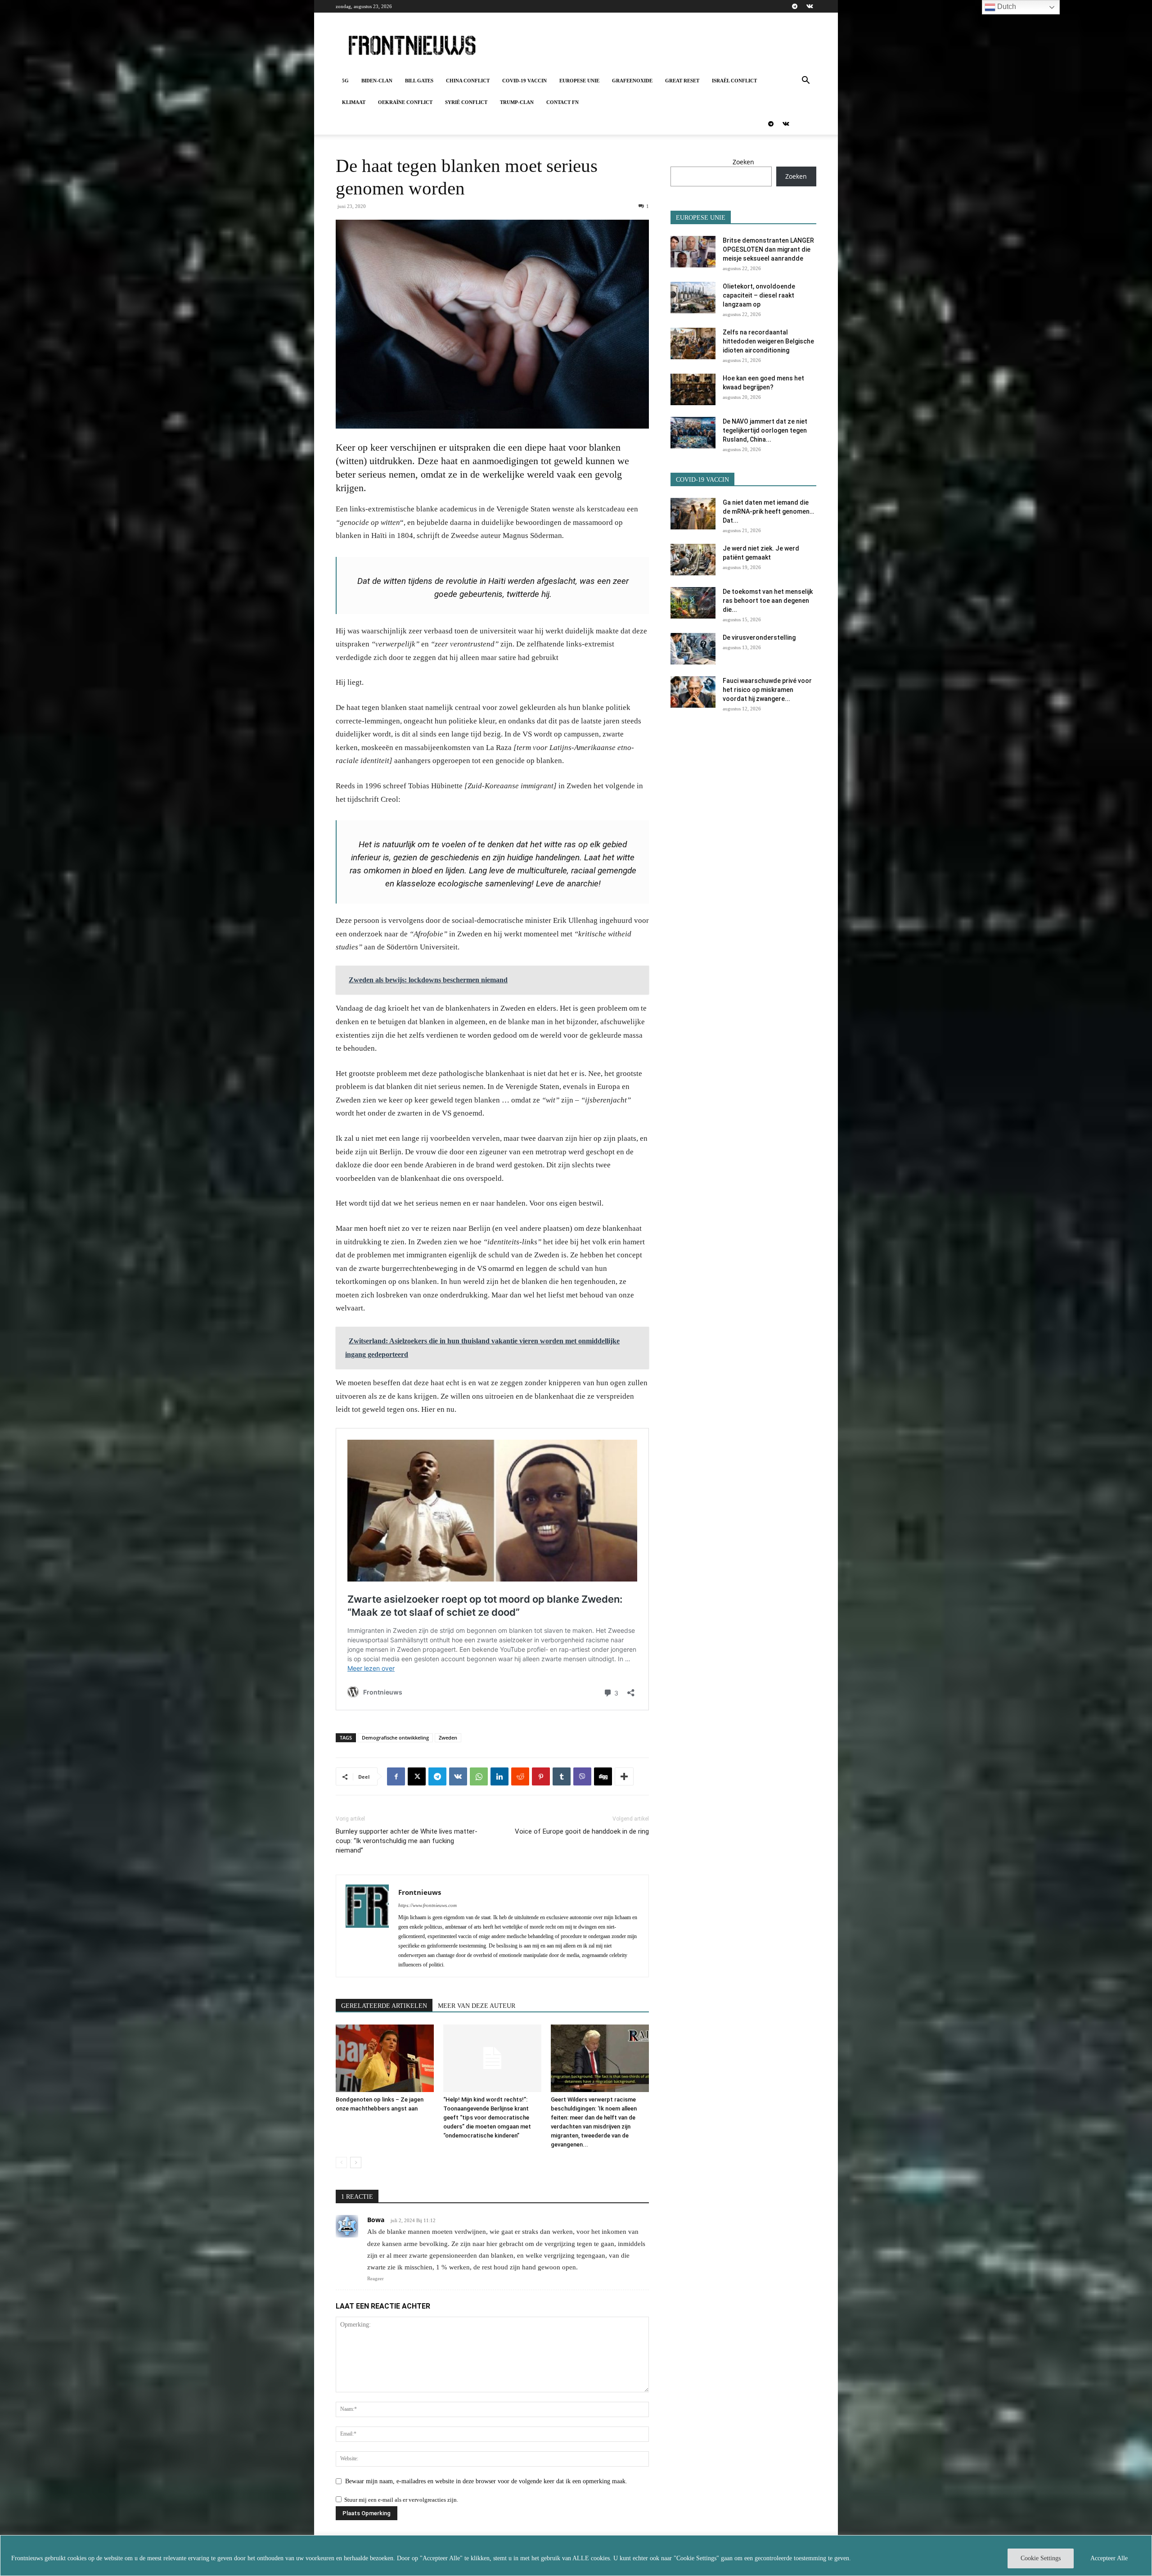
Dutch (1006, 7)
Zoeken (743, 162)
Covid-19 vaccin (524, 81)
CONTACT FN (562, 102)
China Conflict (468, 81)
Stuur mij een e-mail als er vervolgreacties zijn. (401, 2500)
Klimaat (354, 102)
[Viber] (582, 1776)
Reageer (376, 2278)
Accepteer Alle (1109, 2558)
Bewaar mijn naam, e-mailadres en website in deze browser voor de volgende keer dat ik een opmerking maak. (486, 2481)
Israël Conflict (734, 81)
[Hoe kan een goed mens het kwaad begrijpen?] (693, 389)
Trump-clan (517, 102)
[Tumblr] (562, 1776)
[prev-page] (341, 2162)
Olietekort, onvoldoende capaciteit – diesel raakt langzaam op (759, 295)
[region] (576, 2556)
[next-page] (356, 2162)
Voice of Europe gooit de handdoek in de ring (582, 1831)
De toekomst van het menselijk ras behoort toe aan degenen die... (768, 601)
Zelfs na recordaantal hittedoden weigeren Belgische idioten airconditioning (768, 341)
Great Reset (682, 81)
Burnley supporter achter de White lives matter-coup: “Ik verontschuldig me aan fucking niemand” (407, 1841)
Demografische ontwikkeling (395, 1738)
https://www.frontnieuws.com (427, 1905)
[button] (805, 81)
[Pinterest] (541, 1776)
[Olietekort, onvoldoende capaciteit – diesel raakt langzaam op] (693, 298)
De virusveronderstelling (759, 637)
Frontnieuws (420, 1892)
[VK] (458, 1776)
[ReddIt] (520, 1776)
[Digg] (603, 1776)
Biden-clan (377, 81)
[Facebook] (396, 1776)
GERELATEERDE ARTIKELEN (384, 2006)
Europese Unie (579, 81)
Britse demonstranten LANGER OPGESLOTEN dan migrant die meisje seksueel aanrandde (768, 249)
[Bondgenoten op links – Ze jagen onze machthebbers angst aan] (385, 2058)
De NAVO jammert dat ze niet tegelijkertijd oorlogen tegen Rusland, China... (765, 430)
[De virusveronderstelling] (693, 649)
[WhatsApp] (479, 1776)
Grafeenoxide (632, 81)
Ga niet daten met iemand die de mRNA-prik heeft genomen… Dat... (768, 511)
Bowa (376, 2220)
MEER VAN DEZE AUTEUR (477, 2006)
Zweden (448, 1738)
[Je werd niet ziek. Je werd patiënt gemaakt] (693, 560)
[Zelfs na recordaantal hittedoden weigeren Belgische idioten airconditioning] (693, 343)
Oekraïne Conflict (405, 102)
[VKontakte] (810, 6)
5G (345, 81)
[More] (624, 1776)
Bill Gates (419, 81)
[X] (417, 1776)
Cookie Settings (1041, 2558)
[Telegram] (795, 6)
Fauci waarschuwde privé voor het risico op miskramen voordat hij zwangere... (767, 690)
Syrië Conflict (466, 102)
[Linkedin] (499, 1776)
